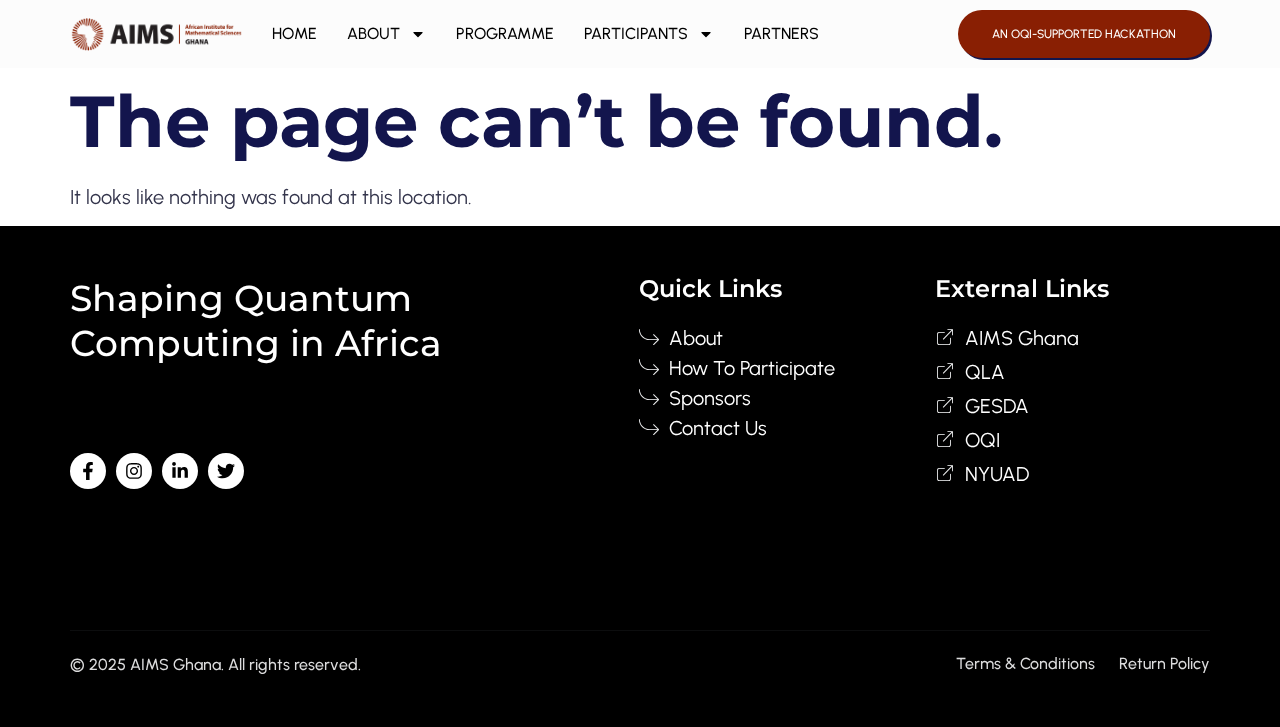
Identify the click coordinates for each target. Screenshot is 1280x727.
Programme (505, 33)
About (373, 33)
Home (294, 33)
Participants (636, 33)
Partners (781, 33)
